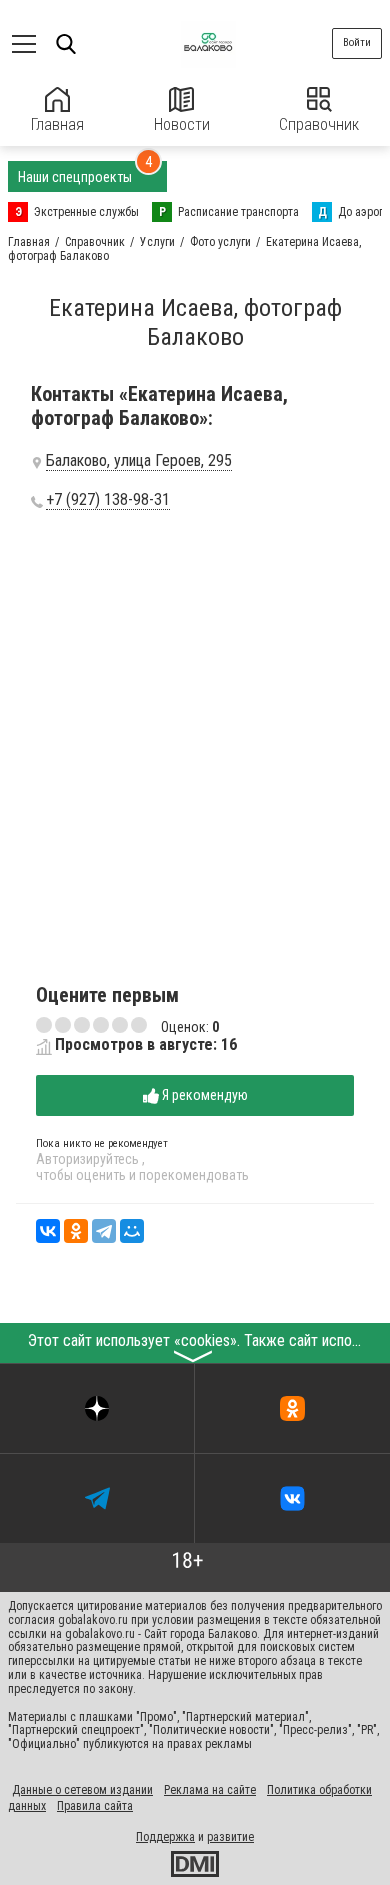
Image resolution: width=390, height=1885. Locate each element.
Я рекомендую (203, 1095)
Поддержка (165, 1837)
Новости (182, 124)
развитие (230, 1837)
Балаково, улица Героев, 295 (139, 461)
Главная (57, 124)
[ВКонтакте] (48, 1231)
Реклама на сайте (210, 1790)
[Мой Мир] (132, 1231)
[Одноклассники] (76, 1231)
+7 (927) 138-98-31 (108, 500)
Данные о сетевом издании (82, 1790)
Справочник (319, 124)
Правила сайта (95, 1806)
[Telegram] (104, 1231)
